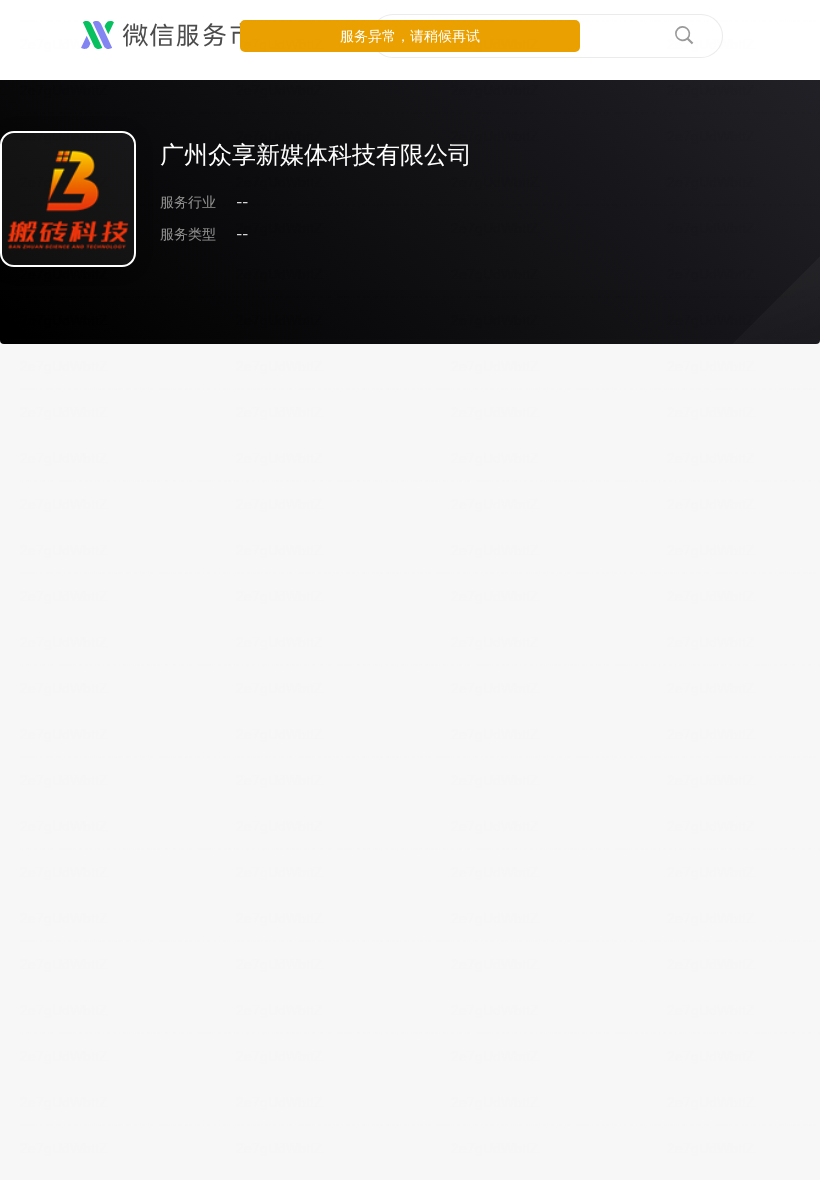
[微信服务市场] (179, 36)
